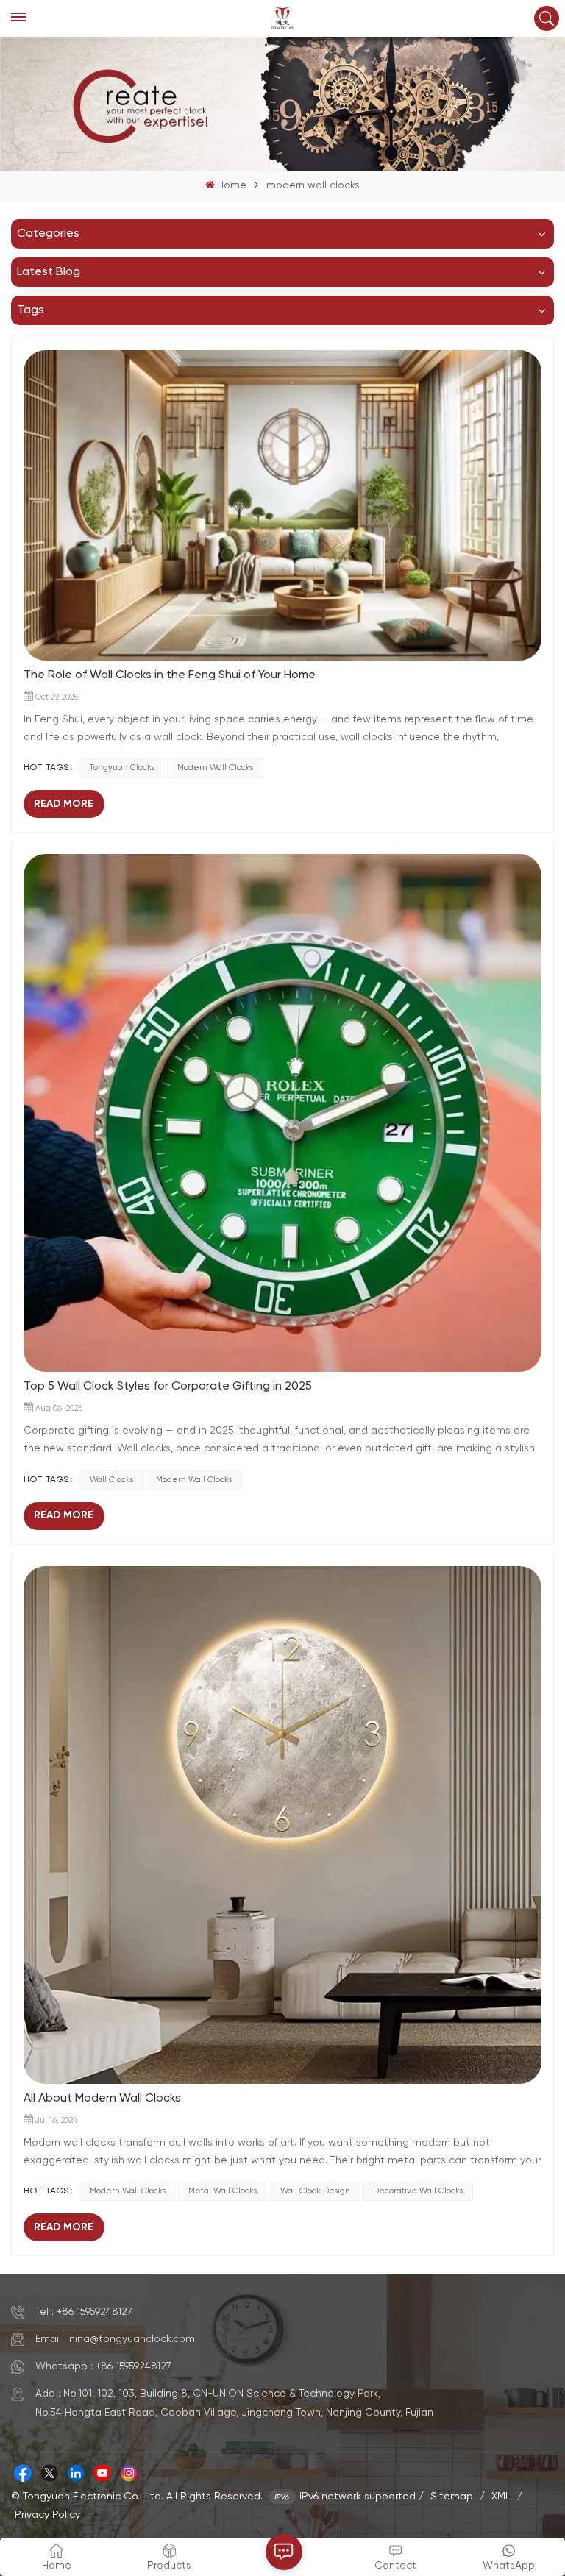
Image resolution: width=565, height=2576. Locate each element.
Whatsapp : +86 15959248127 (103, 2366)
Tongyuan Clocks (122, 768)
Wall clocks (111, 1480)
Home (232, 185)
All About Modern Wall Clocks (102, 2099)
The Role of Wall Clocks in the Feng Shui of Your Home (170, 675)
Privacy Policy (47, 2515)
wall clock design (315, 2191)
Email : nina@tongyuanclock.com (115, 2339)
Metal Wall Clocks (223, 2191)
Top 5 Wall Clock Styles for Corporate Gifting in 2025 (168, 1387)
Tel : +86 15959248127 (84, 2312)
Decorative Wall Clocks (418, 2191)
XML (501, 2497)
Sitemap (452, 2497)
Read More (64, 804)
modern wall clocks (215, 768)
